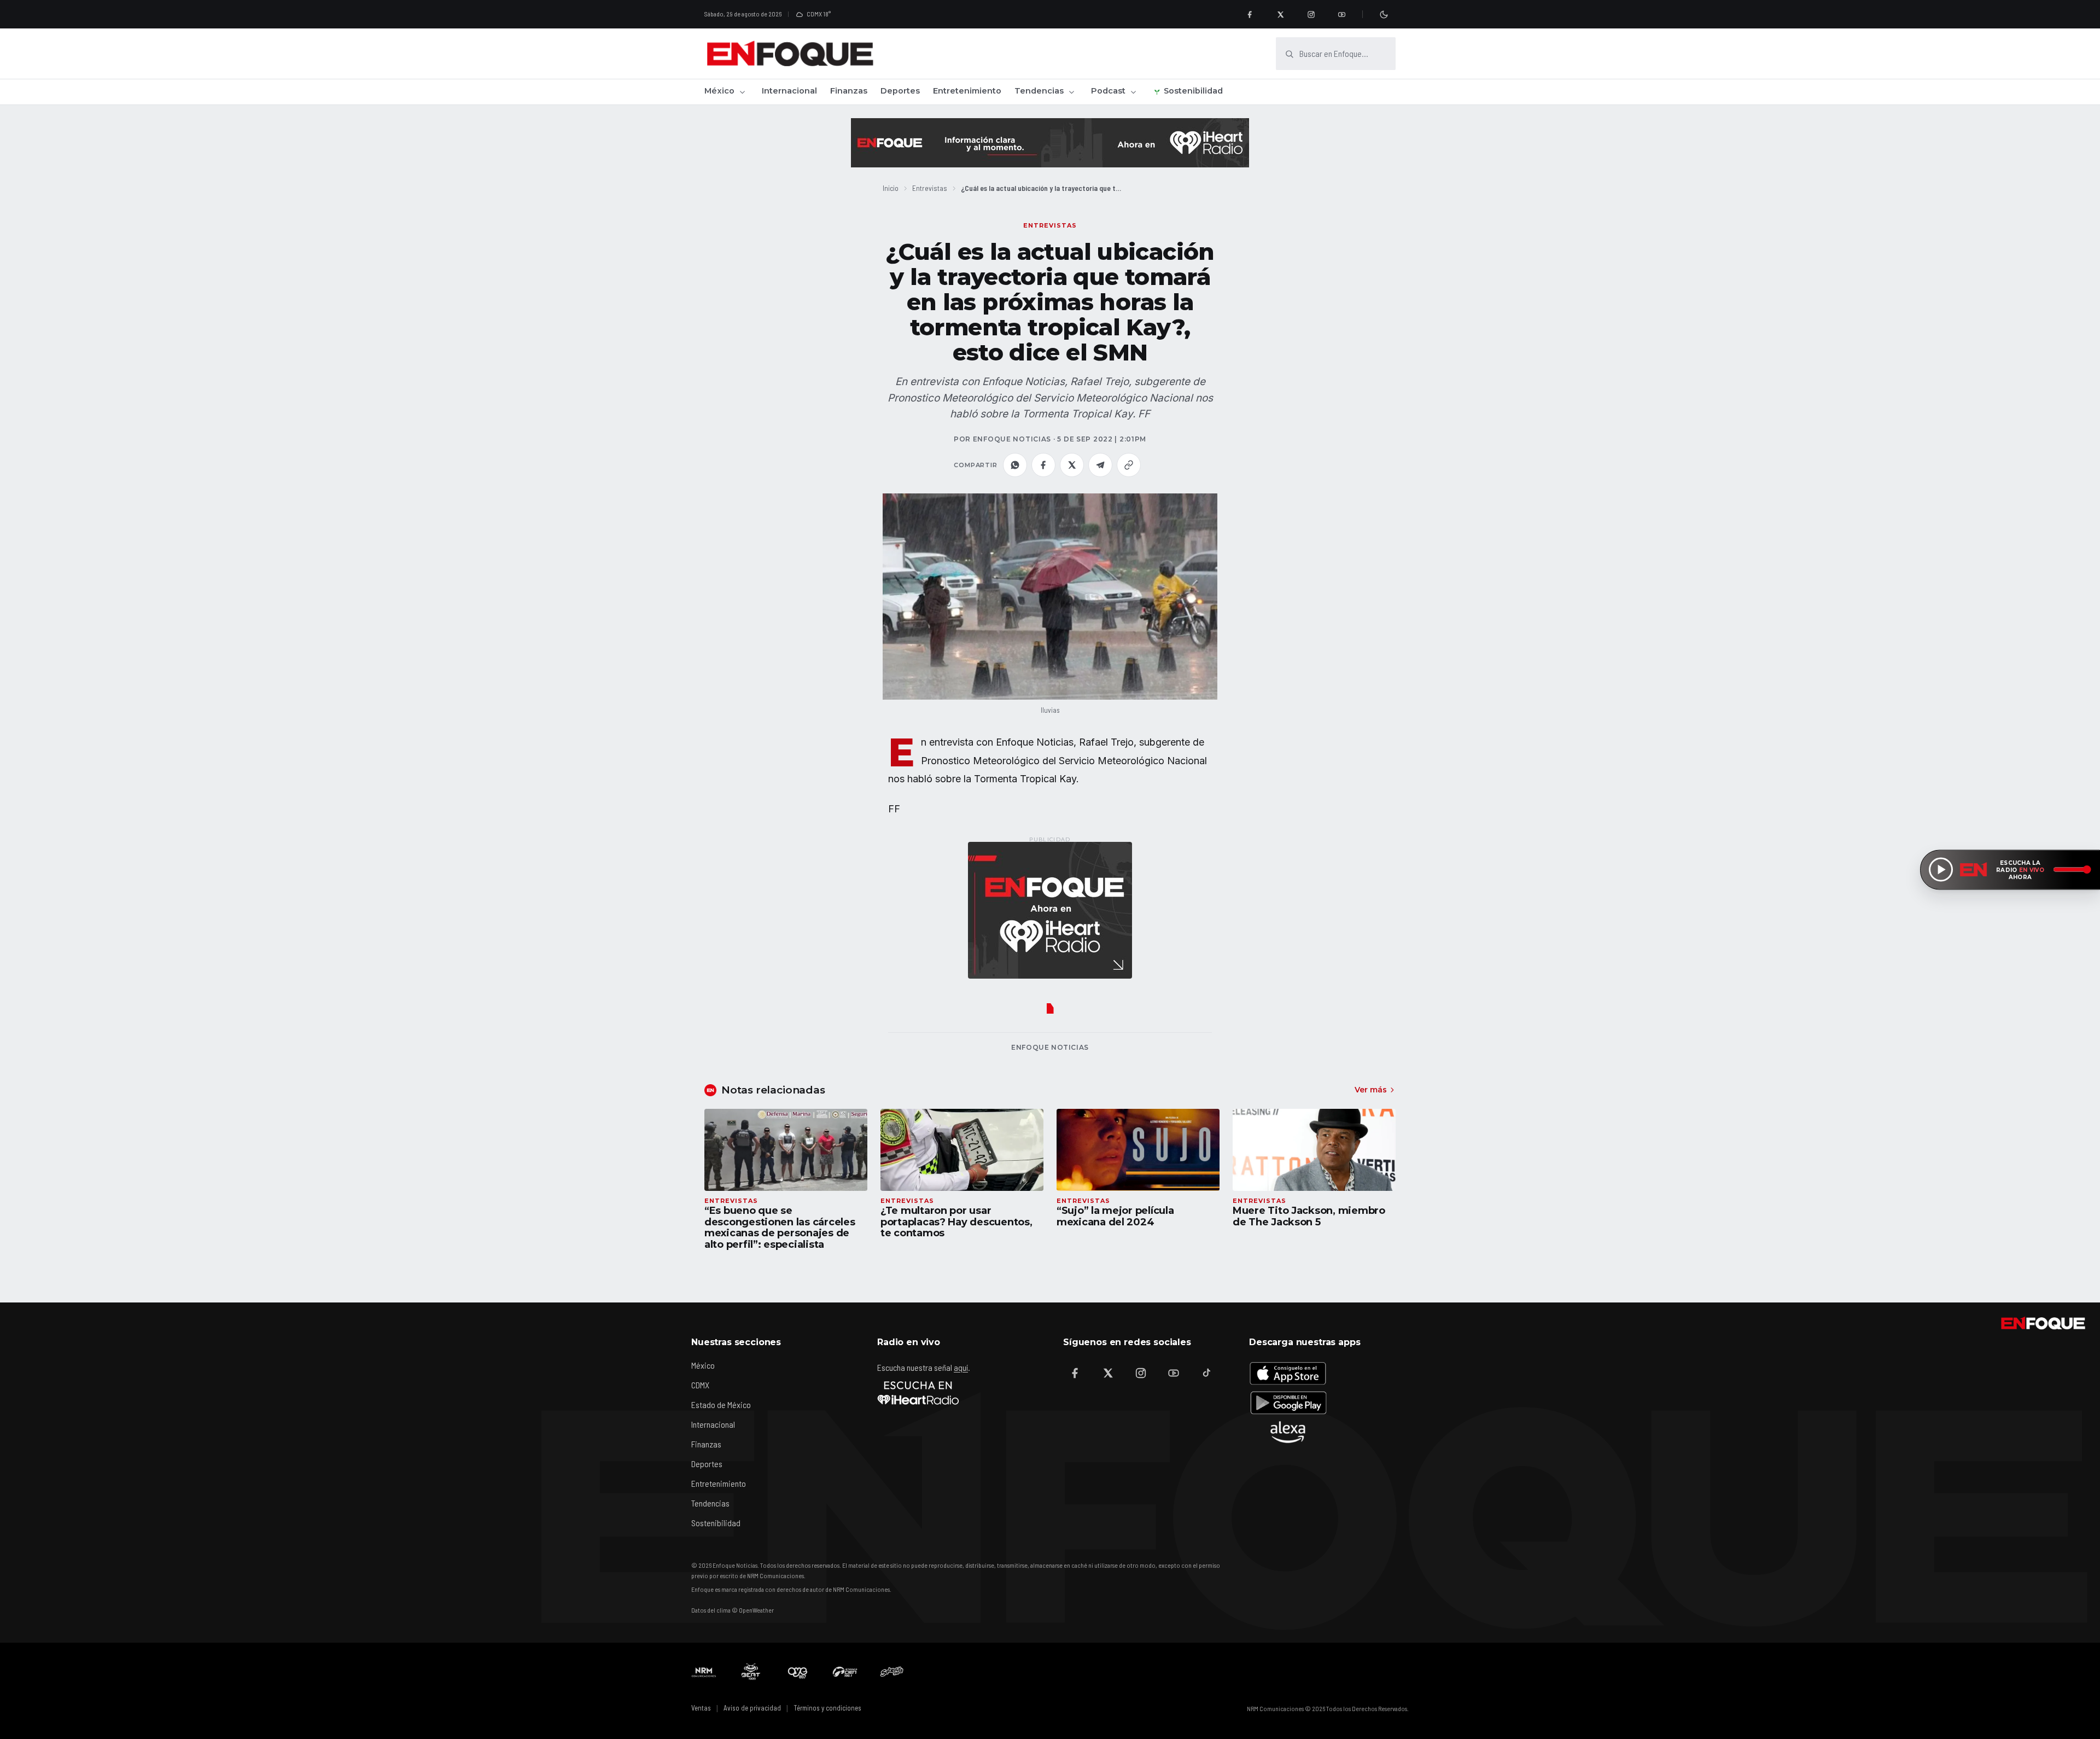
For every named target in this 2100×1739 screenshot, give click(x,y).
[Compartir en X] (1072, 465)
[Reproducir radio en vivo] (1941, 870)
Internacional (789, 91)
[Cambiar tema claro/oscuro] (1384, 14)
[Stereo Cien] (845, 1672)
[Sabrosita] (892, 1672)
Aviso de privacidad (752, 1708)
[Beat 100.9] (751, 1672)
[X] (1280, 14)
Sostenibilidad (1193, 91)
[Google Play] (1288, 1403)
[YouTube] (1341, 14)
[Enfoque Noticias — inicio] (790, 54)
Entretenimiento (967, 91)
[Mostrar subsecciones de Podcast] (1133, 92)
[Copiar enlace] (1129, 465)
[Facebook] (1250, 14)
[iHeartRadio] (918, 1393)
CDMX (700, 1385)
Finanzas (849, 91)
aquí (961, 1367)
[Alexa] (1288, 1432)
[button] (1050, 597)
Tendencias (1039, 91)
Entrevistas (930, 188)
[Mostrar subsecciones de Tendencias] (1071, 92)
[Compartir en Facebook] (1043, 465)
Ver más (1371, 1090)
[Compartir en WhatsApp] (1015, 465)
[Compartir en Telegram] (1100, 465)
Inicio (891, 188)
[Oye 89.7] (798, 1672)
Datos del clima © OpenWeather (733, 1610)
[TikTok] (1206, 1373)
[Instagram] (1311, 14)
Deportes (900, 91)
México (719, 91)
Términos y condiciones (827, 1708)
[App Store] (1288, 1373)
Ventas (701, 1708)
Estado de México (721, 1404)
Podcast (1108, 91)
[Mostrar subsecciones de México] (742, 92)
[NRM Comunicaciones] (704, 1672)
